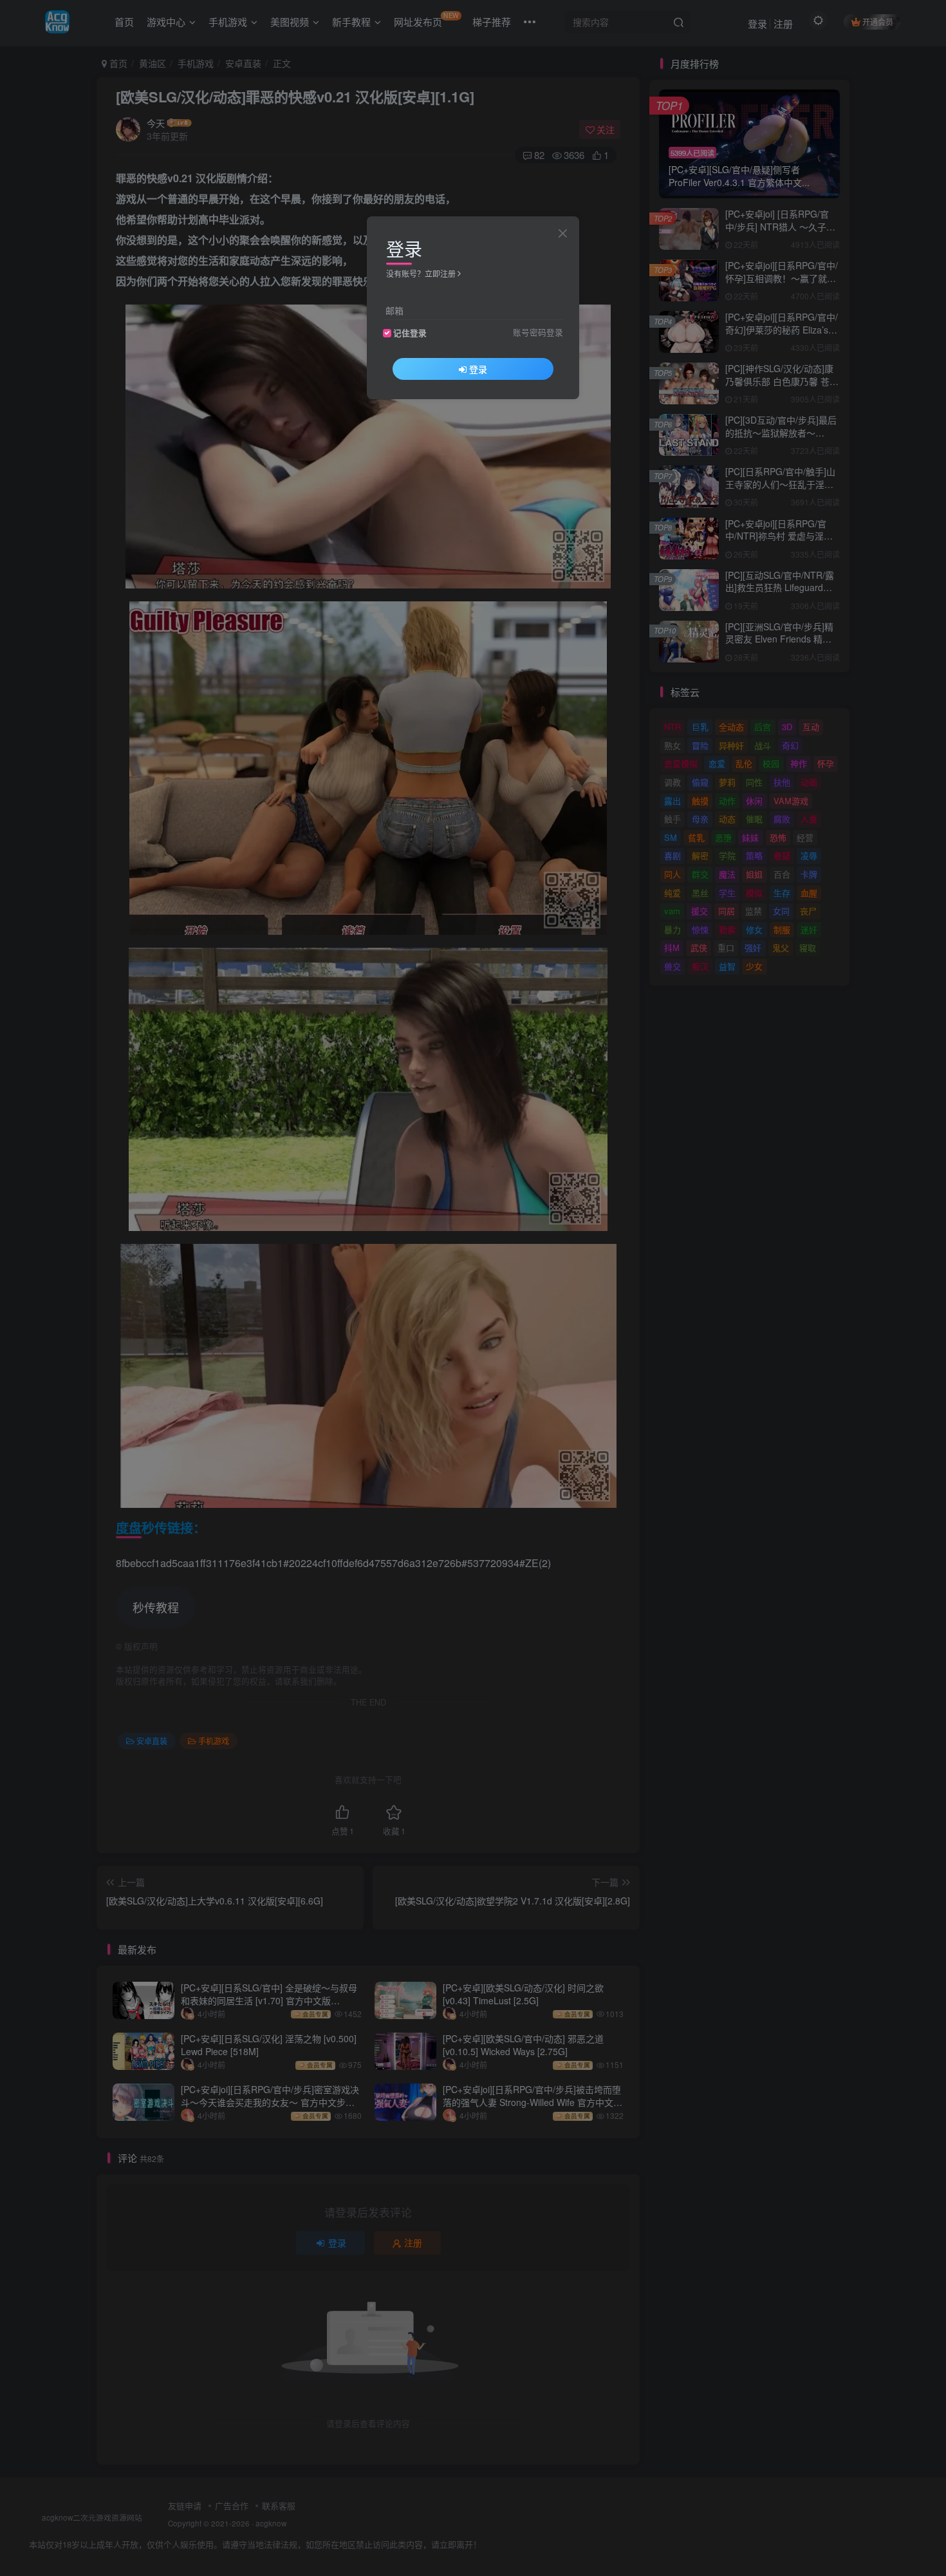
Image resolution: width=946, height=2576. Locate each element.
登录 (478, 369)
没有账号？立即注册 (421, 273)
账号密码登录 (538, 332)
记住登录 (410, 333)
